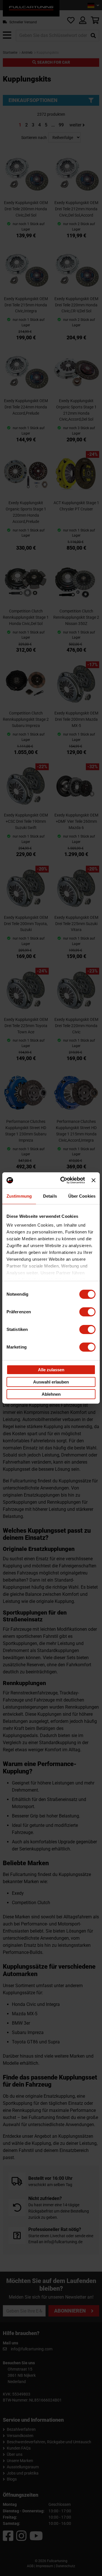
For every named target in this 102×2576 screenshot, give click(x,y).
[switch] (87, 1312)
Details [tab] (50, 1196)
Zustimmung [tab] (19, 1196)
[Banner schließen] (93, 1180)
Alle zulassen (51, 1369)
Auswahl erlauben (51, 1382)
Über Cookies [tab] (82, 1196)
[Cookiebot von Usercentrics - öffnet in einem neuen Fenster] (63, 1180)
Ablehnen (51, 1394)
